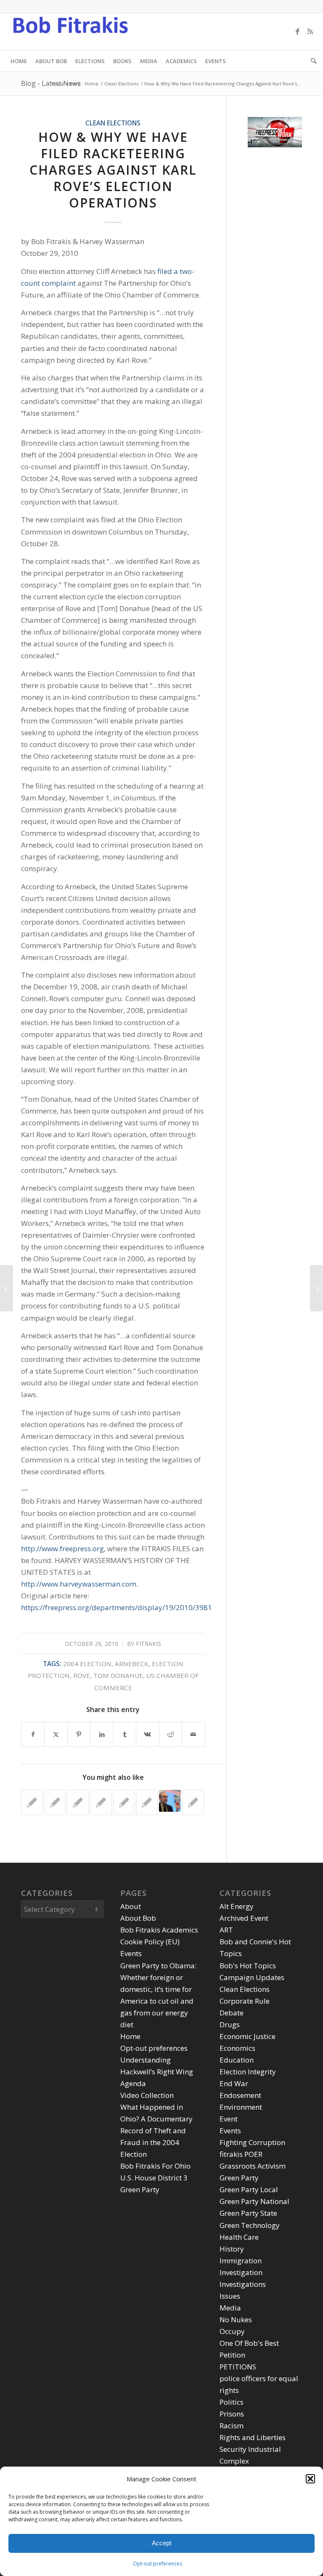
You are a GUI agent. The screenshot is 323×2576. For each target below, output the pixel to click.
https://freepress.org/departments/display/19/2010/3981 (116, 1607)
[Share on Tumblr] (125, 1734)
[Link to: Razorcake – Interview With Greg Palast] (147, 1802)
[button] (310, 2479)
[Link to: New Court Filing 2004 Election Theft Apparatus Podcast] (78, 1802)
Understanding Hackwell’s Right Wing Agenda (157, 2072)
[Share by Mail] (193, 1734)
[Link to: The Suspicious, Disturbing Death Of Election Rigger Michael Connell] (101, 1802)
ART (226, 1930)
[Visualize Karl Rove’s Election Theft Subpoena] (7, 1288)
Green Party (239, 2178)
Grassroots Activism (253, 2166)
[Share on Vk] (147, 1734)
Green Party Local (249, 2189)
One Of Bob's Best (249, 2343)
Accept (161, 2543)
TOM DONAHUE (118, 1675)
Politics (232, 2402)
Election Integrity (248, 2072)
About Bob (138, 1918)
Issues (230, 2296)
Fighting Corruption (252, 2142)
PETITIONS (238, 2367)
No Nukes (236, 2319)
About (131, 1906)
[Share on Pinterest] (79, 1734)
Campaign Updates (252, 1977)
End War (234, 2083)
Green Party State (248, 2213)
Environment (241, 2107)
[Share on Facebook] (33, 1734)
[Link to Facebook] (298, 32)
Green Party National (254, 2201)
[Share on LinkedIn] (102, 1734)
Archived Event (244, 1918)
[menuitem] (19, 61)
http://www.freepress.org (62, 1549)
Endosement (240, 2095)
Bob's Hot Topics (248, 1966)
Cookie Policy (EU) (150, 1942)
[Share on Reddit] (171, 1734)
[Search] (311, 61)
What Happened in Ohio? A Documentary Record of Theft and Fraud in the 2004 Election (156, 2131)
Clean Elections (113, 123)
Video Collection (147, 2095)
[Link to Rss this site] (310, 32)
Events (131, 1953)
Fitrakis (148, 1644)
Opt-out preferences (158, 2564)
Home (130, 2036)
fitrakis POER (241, 2154)
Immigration (241, 2261)
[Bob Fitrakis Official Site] (69, 32)
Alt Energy (237, 1906)
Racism (232, 2426)
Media (230, 2308)
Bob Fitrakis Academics (159, 1930)
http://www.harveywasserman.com (79, 1584)
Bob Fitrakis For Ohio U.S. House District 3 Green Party (155, 2178)
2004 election (87, 1664)
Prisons (232, 2414)
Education (237, 2060)
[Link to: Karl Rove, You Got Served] (32, 1802)
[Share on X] (56, 1734)
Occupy (232, 2331)
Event (229, 2119)
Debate (232, 2013)
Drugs (230, 2024)
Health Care (239, 2237)
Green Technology (250, 2225)
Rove (82, 1675)
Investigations (243, 2284)
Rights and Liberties (253, 2437)
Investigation (241, 2272)
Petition (232, 2355)
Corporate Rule (245, 2001)
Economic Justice (248, 2036)
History (232, 2249)
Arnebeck (132, 1664)
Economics (237, 2048)
